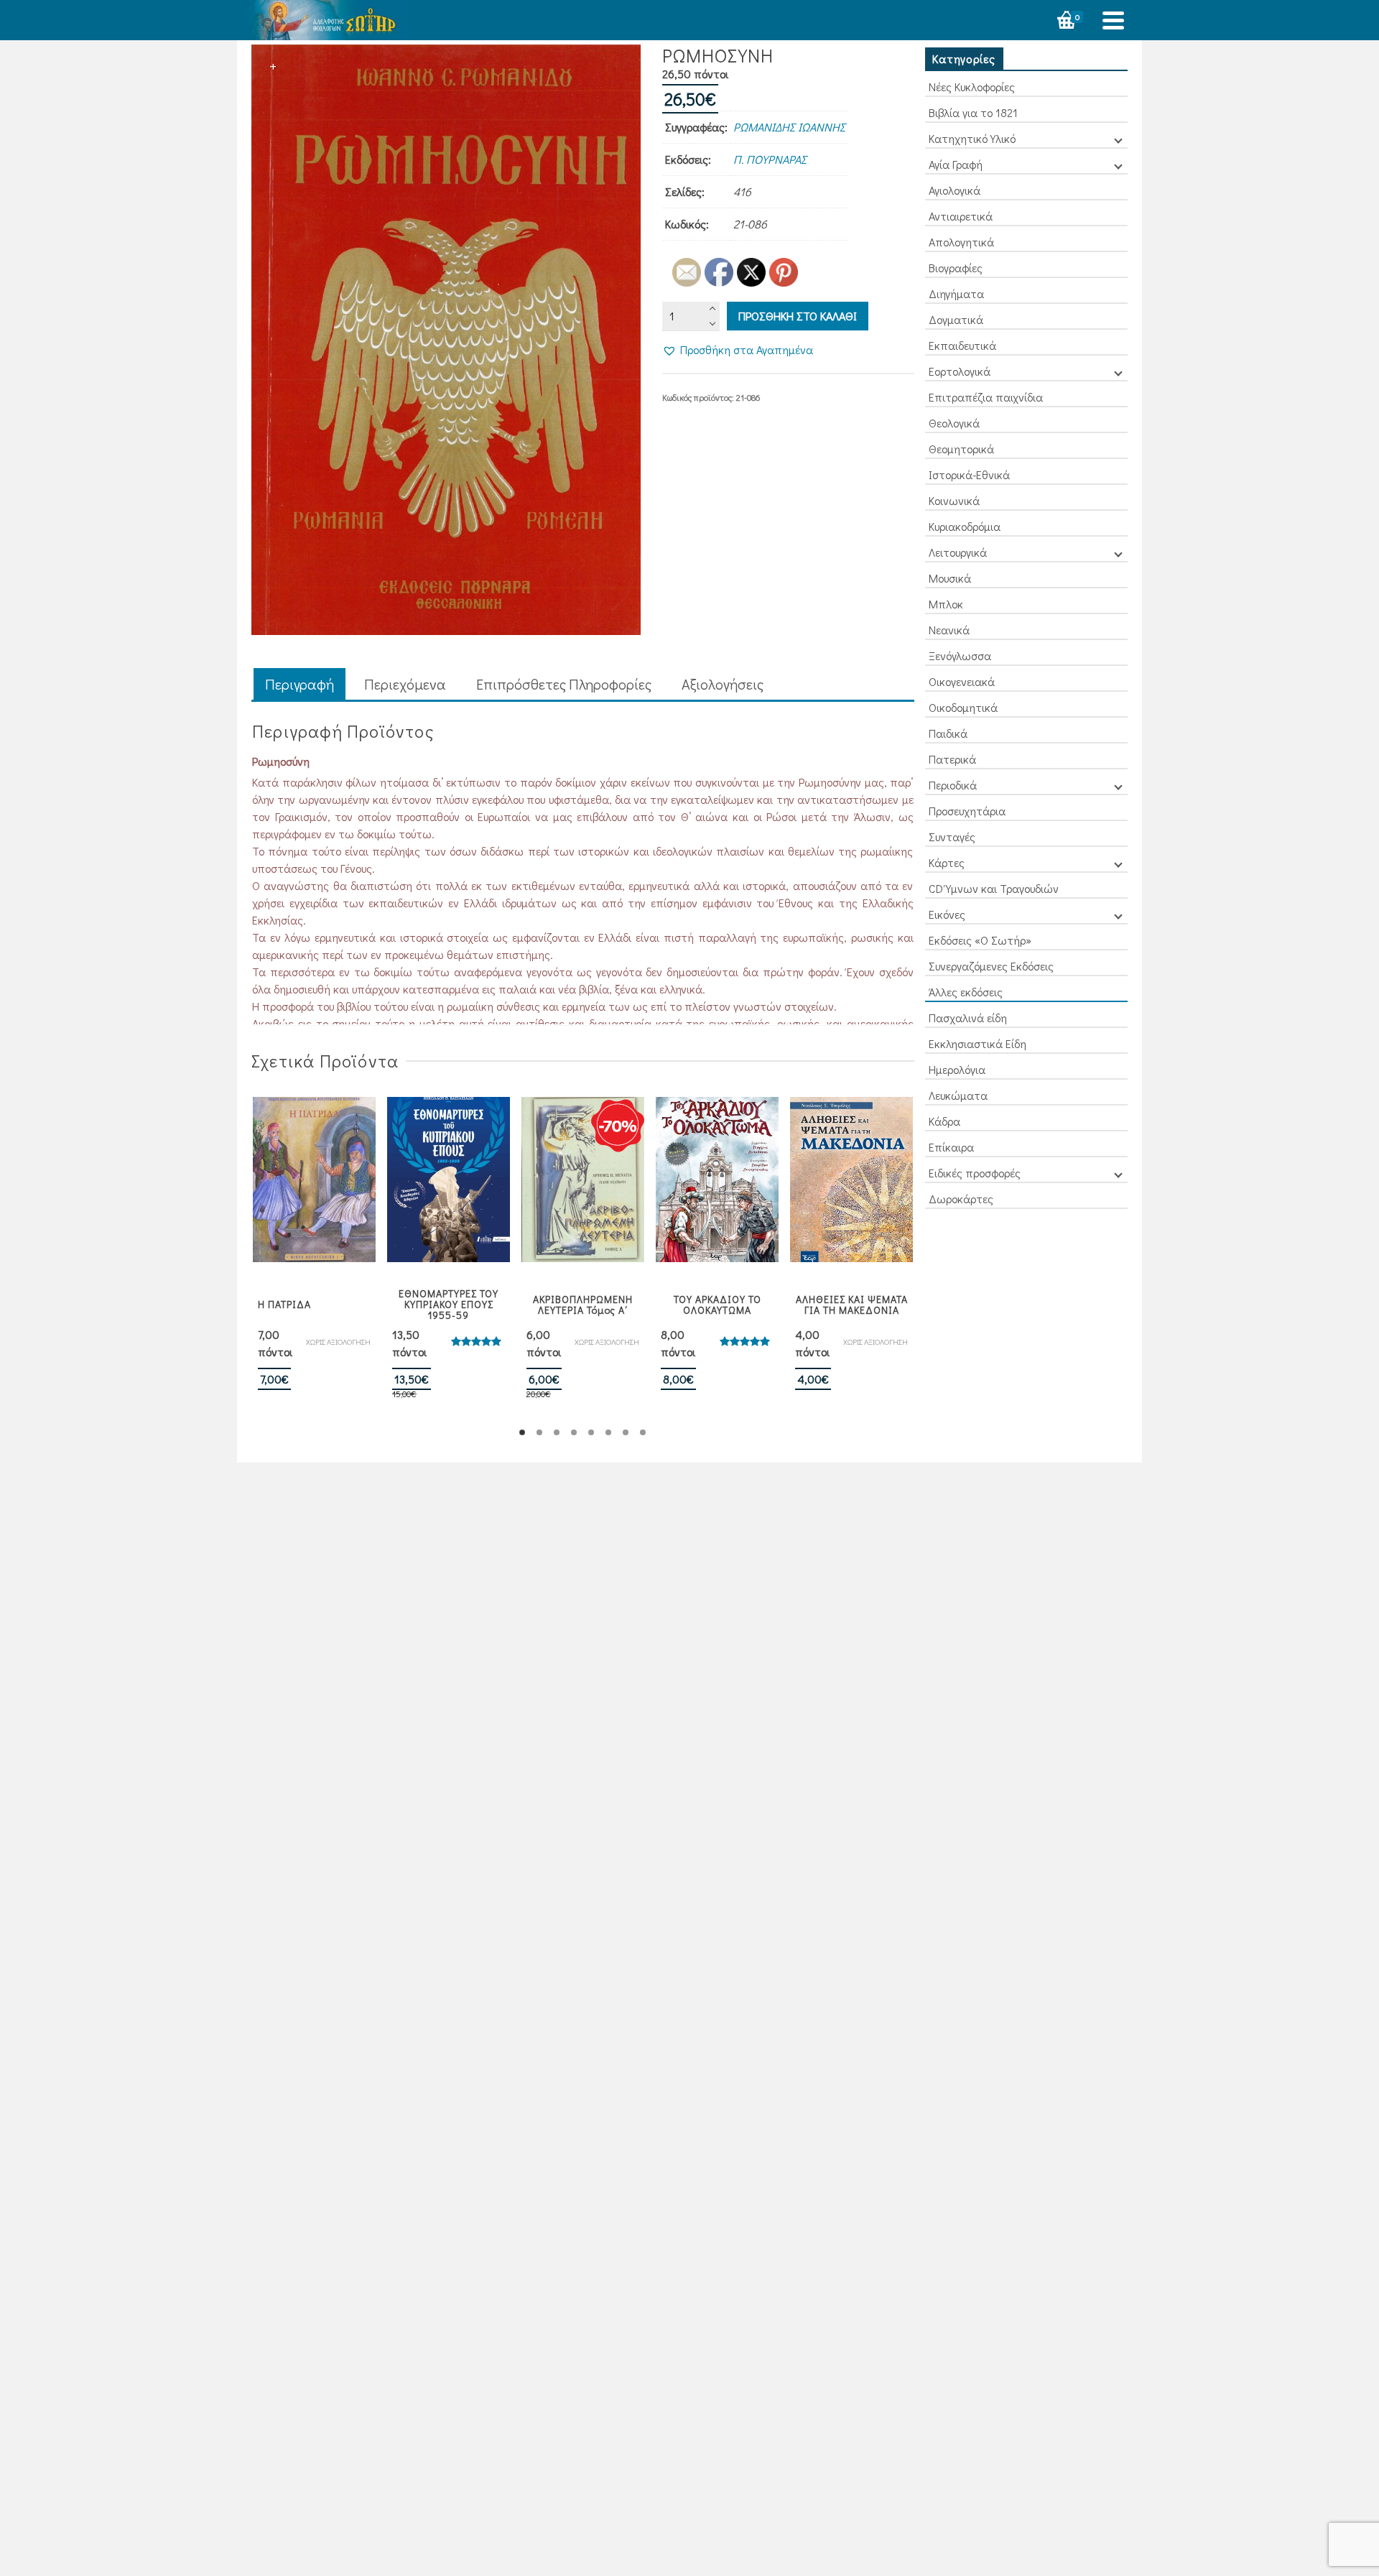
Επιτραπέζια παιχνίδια (986, 397)
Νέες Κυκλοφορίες (972, 87)
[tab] (300, 685)
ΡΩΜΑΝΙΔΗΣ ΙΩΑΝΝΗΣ (789, 127)
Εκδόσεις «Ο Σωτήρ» (980, 940)
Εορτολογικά (960, 371)
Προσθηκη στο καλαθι (798, 316)
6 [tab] (608, 1432)
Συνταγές (952, 837)
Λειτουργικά (958, 552)
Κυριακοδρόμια (965, 526)
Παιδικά (948, 733)
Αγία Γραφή (956, 164)
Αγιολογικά (955, 190)
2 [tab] (539, 1432)
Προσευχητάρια (967, 811)
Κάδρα (944, 1121)
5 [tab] (591, 1432)
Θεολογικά (954, 423)
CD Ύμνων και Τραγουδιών (994, 888)
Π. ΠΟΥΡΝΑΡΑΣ (770, 159)
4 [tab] (574, 1432)
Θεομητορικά (961, 449)
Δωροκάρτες (961, 1199)
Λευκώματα (958, 1095)
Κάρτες (947, 862)
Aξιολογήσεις (723, 684)
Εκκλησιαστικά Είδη (978, 1043)
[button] (738, 350)
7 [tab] (626, 1432)
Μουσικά (950, 578)
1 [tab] (522, 1432)
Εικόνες (947, 914)
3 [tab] (557, 1432)
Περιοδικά (953, 785)
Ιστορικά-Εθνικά (969, 474)
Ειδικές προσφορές (975, 1173)
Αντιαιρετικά (961, 216)
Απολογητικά (961, 242)
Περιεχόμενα (405, 684)
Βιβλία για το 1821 (973, 112)
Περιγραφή (300, 684)
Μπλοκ (946, 604)
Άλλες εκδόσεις (966, 992)
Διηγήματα (956, 293)
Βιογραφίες (956, 268)
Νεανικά (949, 630)
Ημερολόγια (957, 1069)
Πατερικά (952, 759)
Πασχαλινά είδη (968, 1018)
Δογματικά (956, 319)
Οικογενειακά (962, 681)
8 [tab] (643, 1432)
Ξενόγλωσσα (960, 655)
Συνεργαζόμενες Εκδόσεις (991, 966)
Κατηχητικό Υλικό (972, 138)
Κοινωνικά (954, 500)
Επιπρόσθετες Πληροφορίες (564, 684)
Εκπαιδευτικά (962, 345)
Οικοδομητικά (963, 707)
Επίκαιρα (951, 1147)
